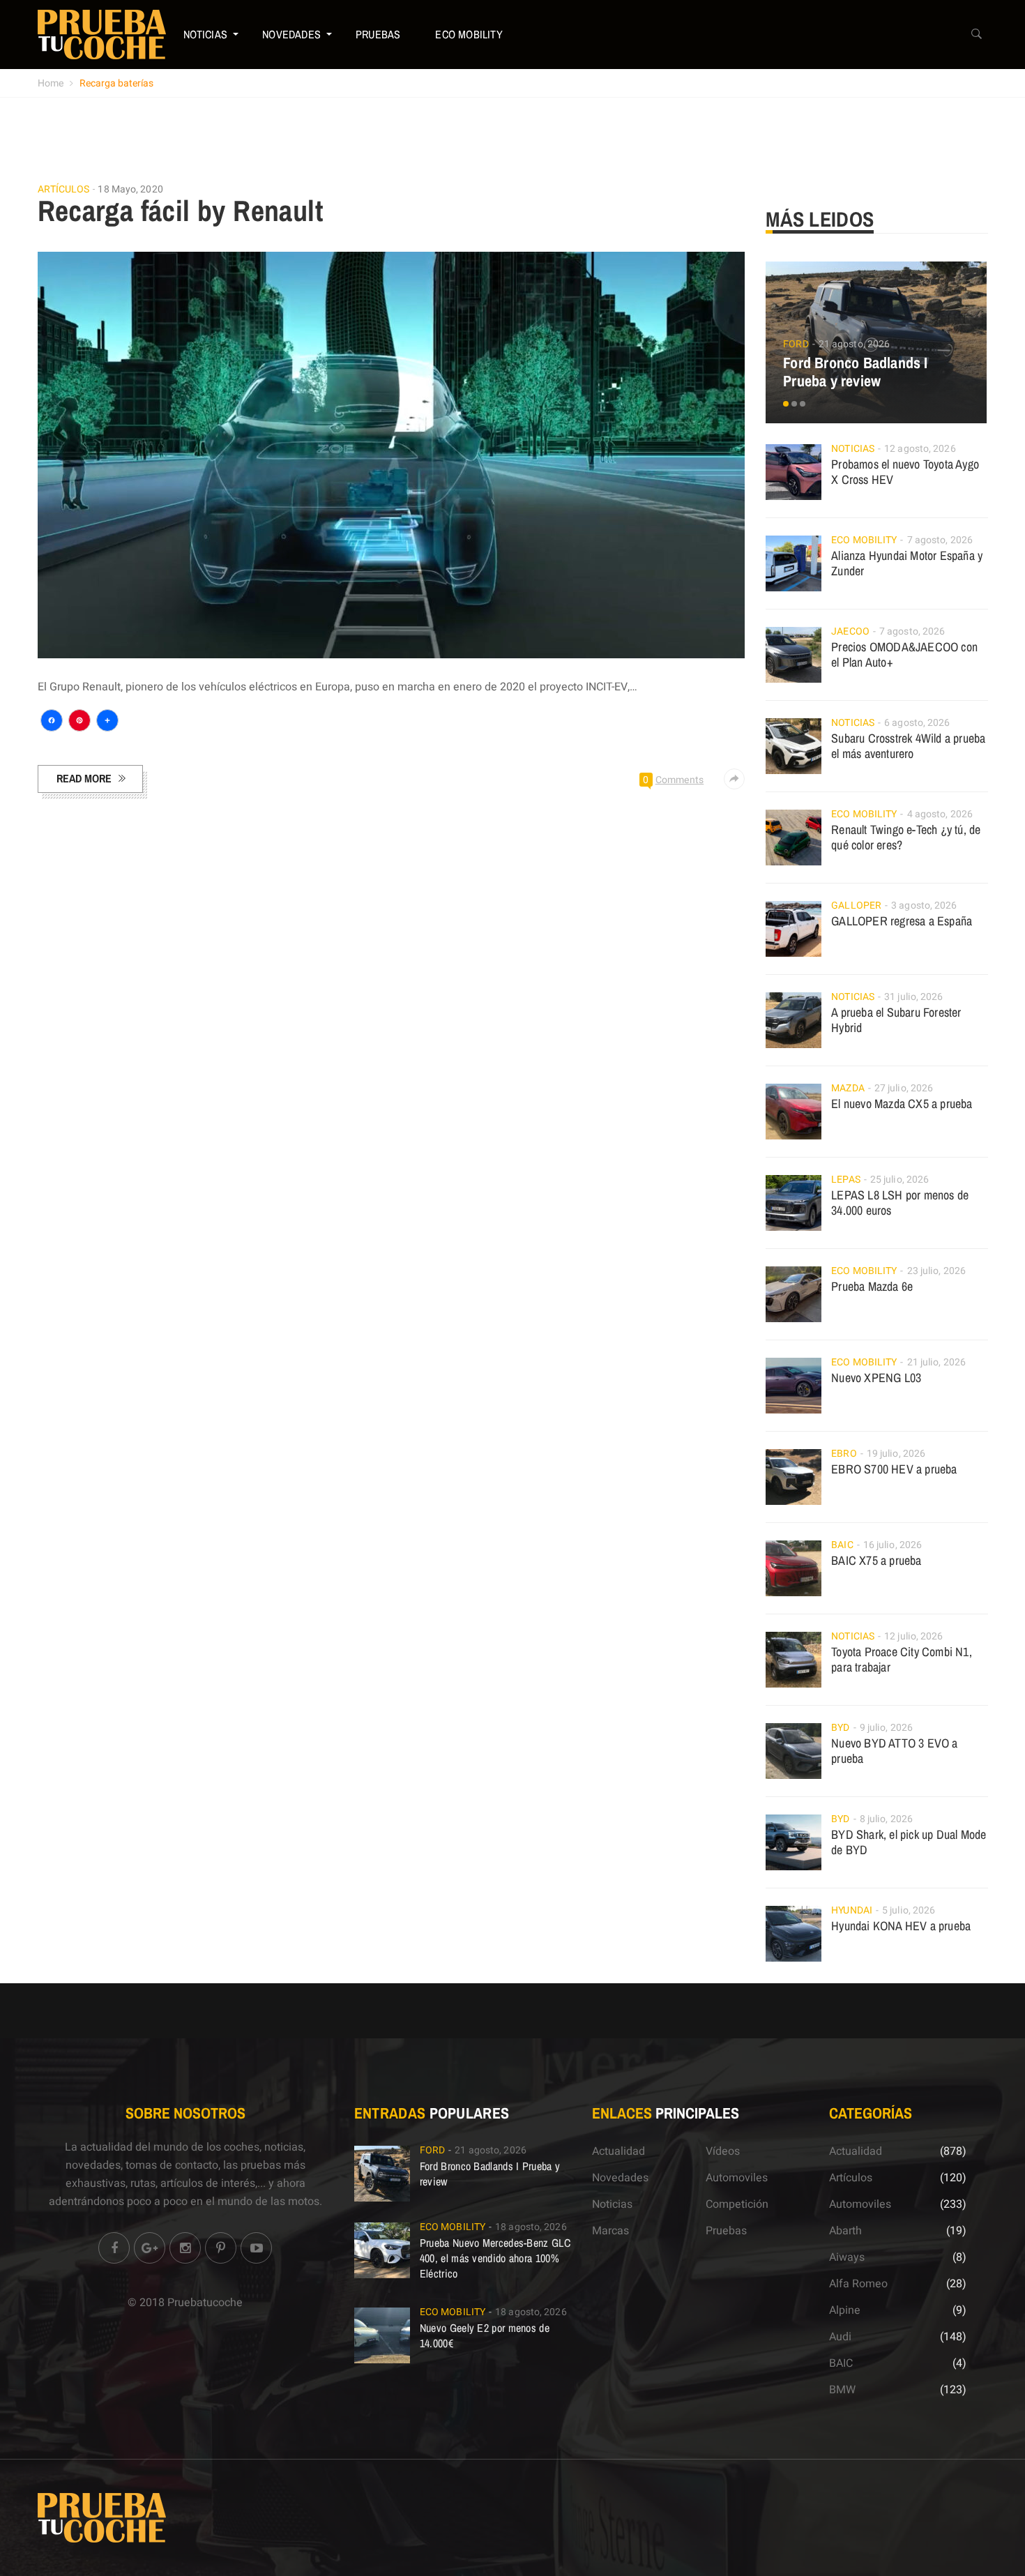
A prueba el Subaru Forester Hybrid (896, 1020)
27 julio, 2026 (904, 1088)
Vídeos (723, 2151)
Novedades (291, 34)
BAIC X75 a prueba (876, 1560)
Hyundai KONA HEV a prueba (901, 1926)
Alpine (845, 2310)
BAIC (842, 1545)
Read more (84, 778)
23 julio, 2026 (936, 1271)
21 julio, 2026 (936, 1362)
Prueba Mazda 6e (872, 1286)
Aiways (847, 2257)
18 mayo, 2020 (130, 189)
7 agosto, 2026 (940, 540)
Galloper (856, 906)
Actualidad (618, 2151)
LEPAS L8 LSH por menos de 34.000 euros (900, 1203)
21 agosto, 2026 (855, 344)
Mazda (848, 1088)
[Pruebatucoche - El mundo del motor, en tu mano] (102, 34)
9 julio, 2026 (886, 1728)
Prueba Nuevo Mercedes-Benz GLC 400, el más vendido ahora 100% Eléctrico (495, 2258)
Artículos (64, 190)
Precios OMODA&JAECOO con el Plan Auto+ (904, 654)
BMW (842, 2390)
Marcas (610, 2231)
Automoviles (737, 2178)
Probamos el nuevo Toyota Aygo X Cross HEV (905, 472)
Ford (796, 344)
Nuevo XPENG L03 (876, 1378)
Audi (840, 2337)
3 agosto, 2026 (924, 906)
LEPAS (846, 1180)
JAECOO (850, 631)
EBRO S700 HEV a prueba (894, 1469)
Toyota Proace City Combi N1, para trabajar (902, 1659)
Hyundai (852, 1910)
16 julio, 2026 (893, 1545)
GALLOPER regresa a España (902, 921)
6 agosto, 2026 (917, 723)
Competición (737, 2204)
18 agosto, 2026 (531, 2227)
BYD (840, 1728)
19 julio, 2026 (896, 1454)
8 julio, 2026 (886, 1819)
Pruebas (378, 34)
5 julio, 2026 (909, 1910)
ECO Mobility (469, 34)
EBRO (844, 1454)
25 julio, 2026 (899, 1180)
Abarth (845, 2231)
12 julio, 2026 (913, 1636)
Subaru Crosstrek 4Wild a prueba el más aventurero (908, 746)
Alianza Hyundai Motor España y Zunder (907, 563)
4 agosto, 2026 (940, 814)
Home (51, 83)
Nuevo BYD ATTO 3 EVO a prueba (894, 1751)
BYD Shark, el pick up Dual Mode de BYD (909, 1842)
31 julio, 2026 (913, 997)
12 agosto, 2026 (920, 449)
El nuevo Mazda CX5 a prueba (902, 1104)
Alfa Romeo (858, 2284)
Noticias (206, 34)
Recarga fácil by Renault (181, 211)
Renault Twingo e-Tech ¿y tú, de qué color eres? (906, 837)
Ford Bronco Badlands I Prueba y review (855, 372)
